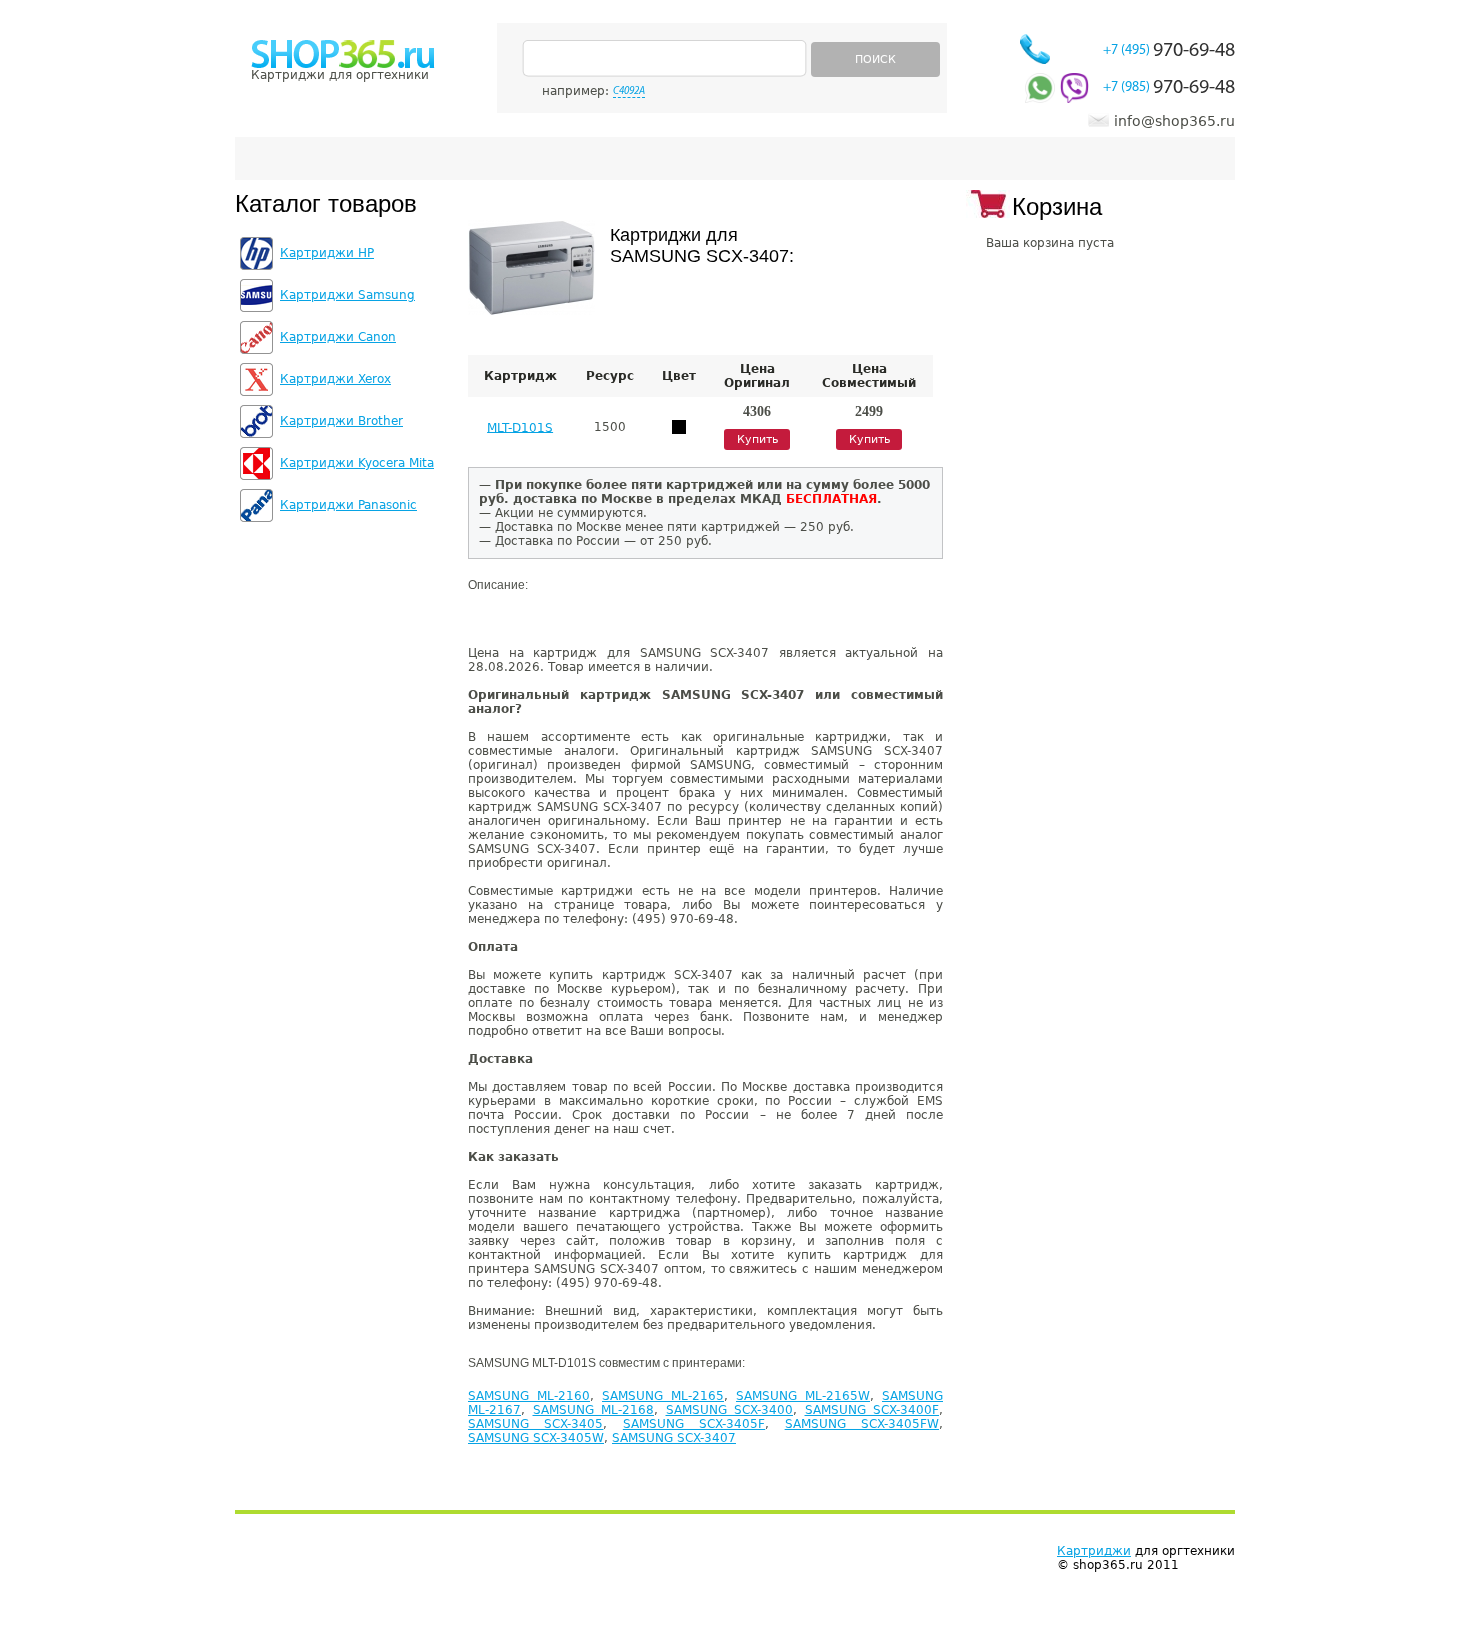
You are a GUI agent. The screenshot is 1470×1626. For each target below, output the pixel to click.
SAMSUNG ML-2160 (529, 1396)
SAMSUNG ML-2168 (594, 1410)
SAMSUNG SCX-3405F (694, 1424)
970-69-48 (1169, 51)
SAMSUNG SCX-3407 (674, 1438)
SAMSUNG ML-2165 (663, 1396)
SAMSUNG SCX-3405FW (862, 1424)
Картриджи (1094, 1551)
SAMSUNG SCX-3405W (536, 1438)
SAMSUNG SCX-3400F (872, 1410)
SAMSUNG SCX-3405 (535, 1424)
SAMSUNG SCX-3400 (730, 1410)
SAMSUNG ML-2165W (803, 1396)
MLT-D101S (520, 427)
